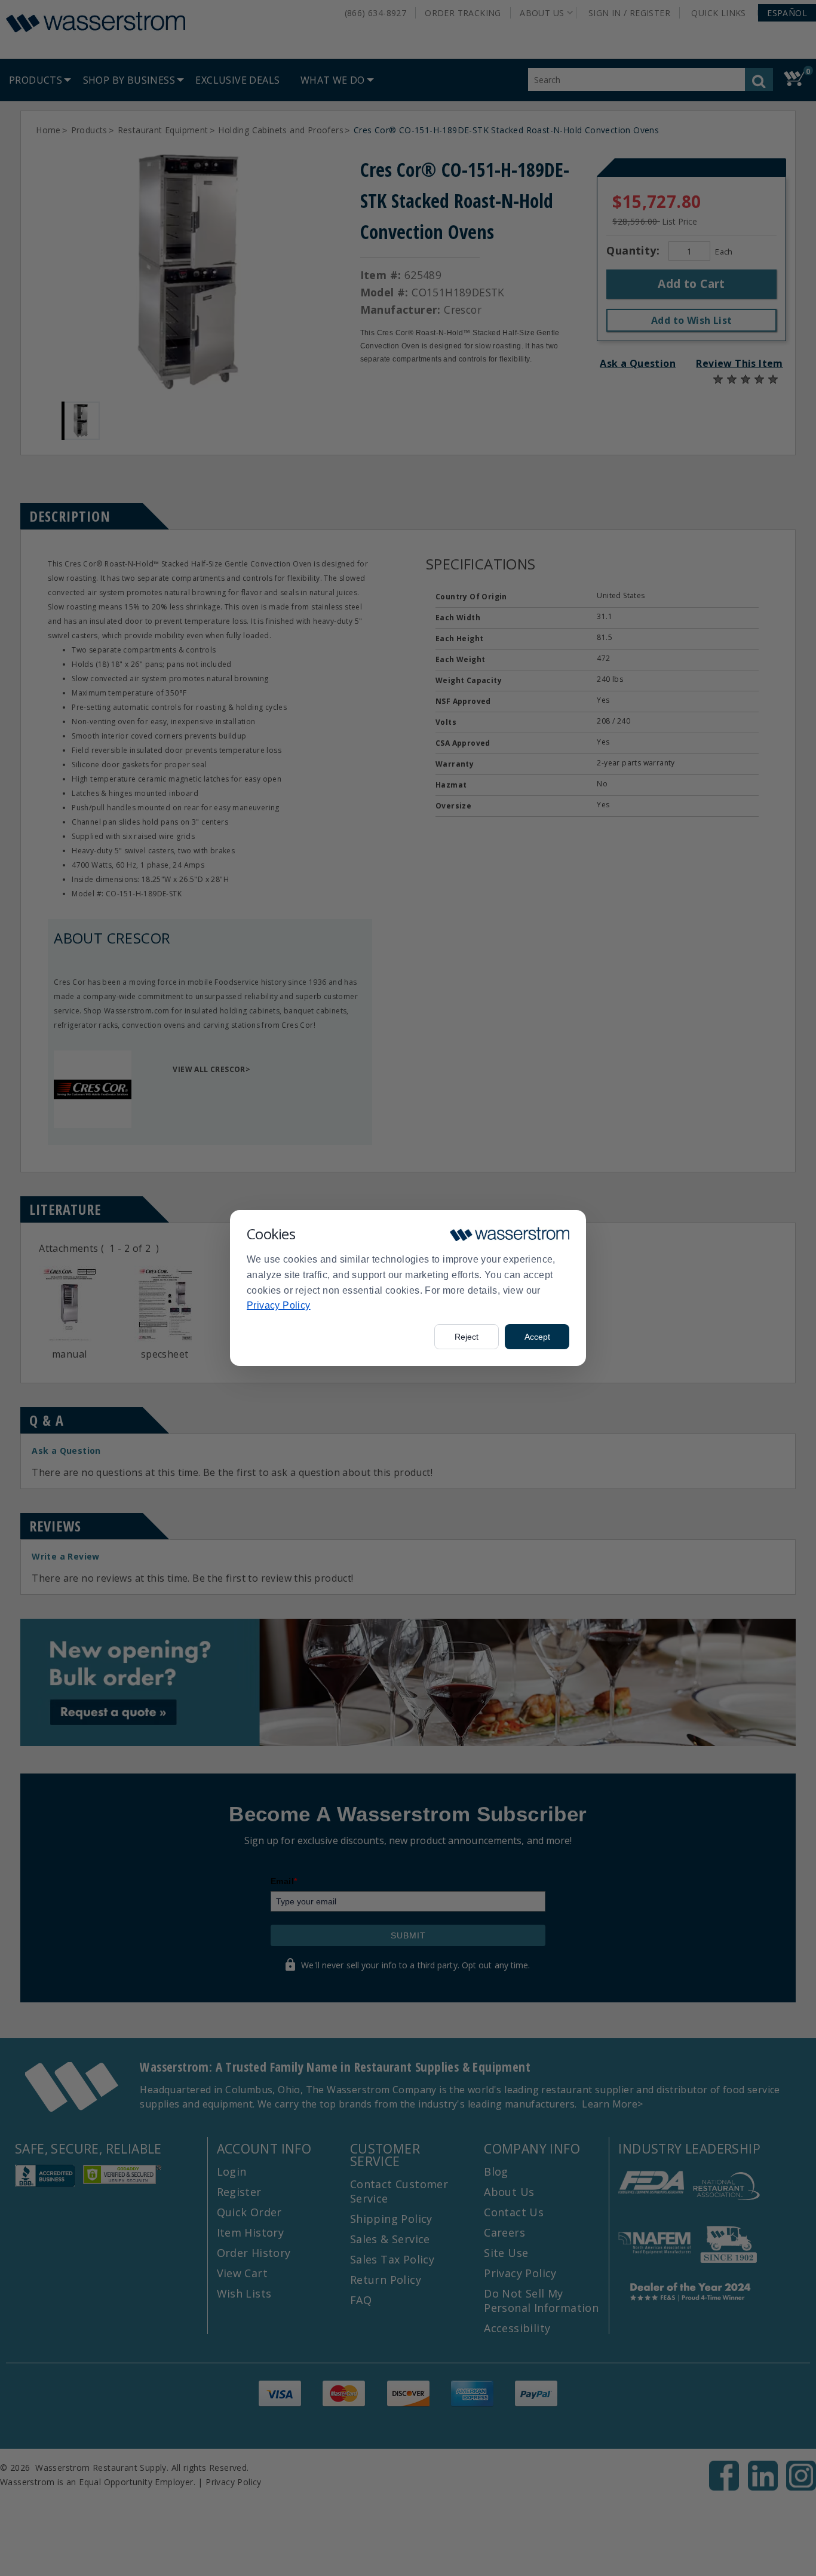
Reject (467, 1337)
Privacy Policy (279, 1305)
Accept (537, 1337)
